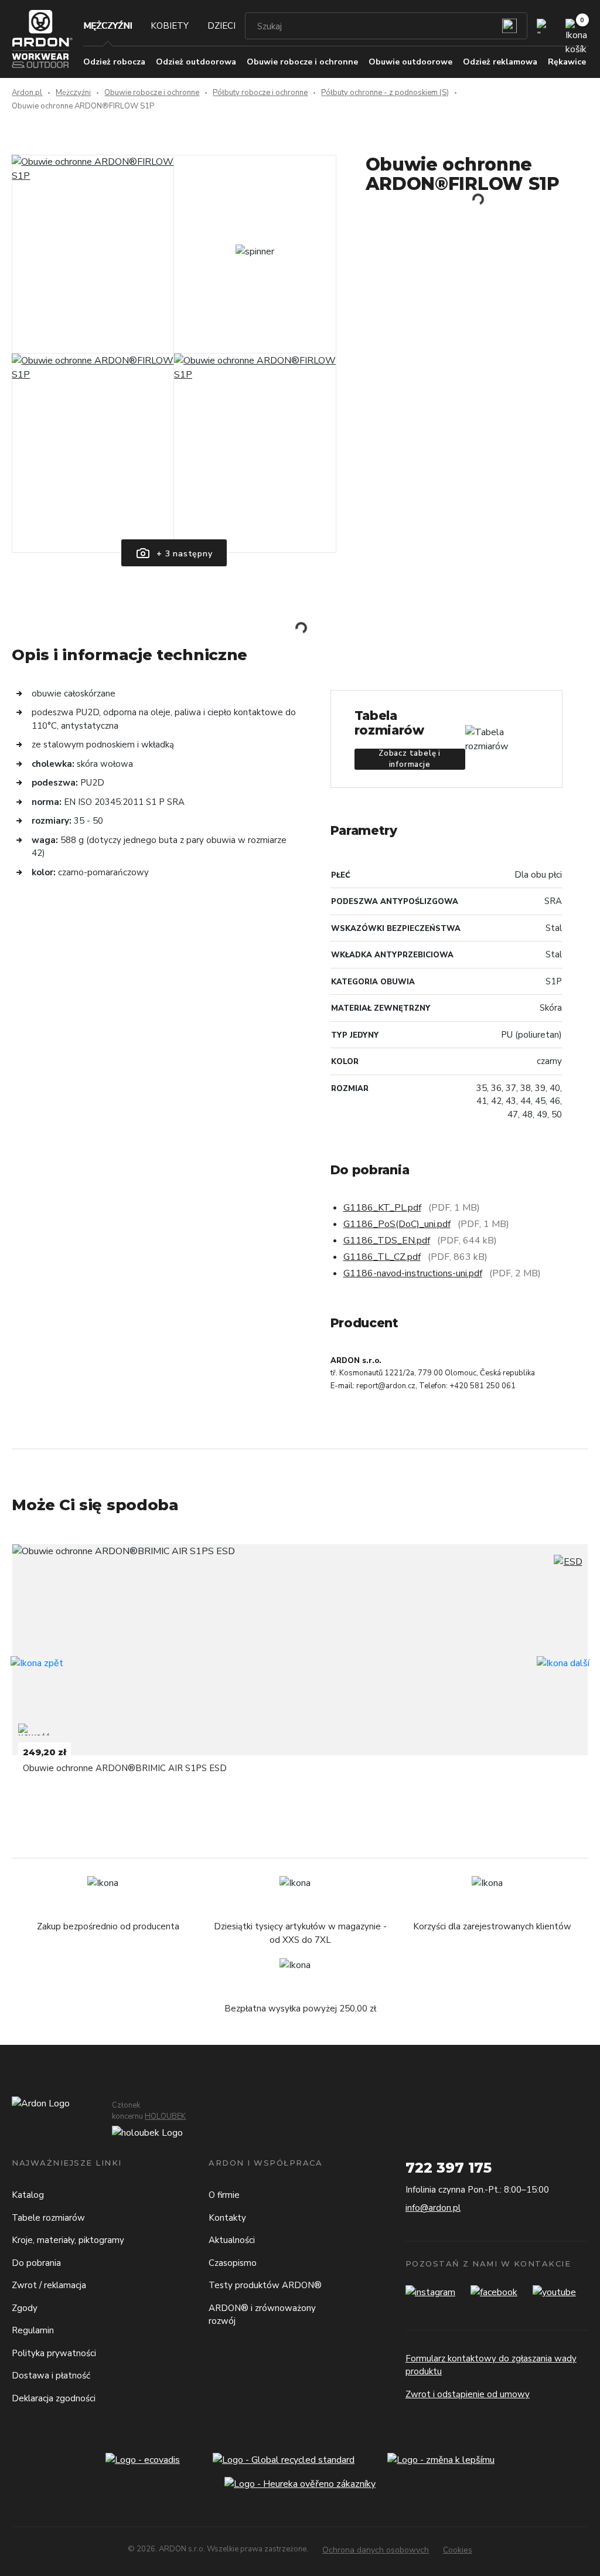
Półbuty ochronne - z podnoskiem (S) (385, 93)
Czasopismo (233, 2263)
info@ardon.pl (433, 2208)
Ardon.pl (27, 93)
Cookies (458, 2550)
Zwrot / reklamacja (49, 2285)
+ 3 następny (183, 554)
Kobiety (170, 26)
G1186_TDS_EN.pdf (387, 1241)
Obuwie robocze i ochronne (152, 93)
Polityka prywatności (54, 2353)
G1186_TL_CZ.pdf (382, 1257)
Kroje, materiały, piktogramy (68, 2240)
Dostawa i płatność (51, 2376)
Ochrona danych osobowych (376, 2550)
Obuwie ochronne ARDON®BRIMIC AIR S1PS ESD (125, 1768)
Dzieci (221, 26)
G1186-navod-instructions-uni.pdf (413, 1273)
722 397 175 (449, 2168)
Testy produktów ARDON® (265, 2285)
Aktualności (232, 2240)
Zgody (25, 2308)
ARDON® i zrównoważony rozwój (262, 2315)
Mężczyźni (108, 26)
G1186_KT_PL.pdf (382, 1208)
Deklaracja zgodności (54, 2398)
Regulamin (33, 2330)
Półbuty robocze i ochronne (260, 93)
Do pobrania (36, 2263)
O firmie (224, 2195)
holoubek (165, 2116)
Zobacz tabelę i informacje (410, 759)
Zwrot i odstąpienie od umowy (468, 2394)
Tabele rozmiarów (48, 2218)
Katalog (28, 2195)
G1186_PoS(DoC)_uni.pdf (397, 1224)
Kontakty (227, 2218)
